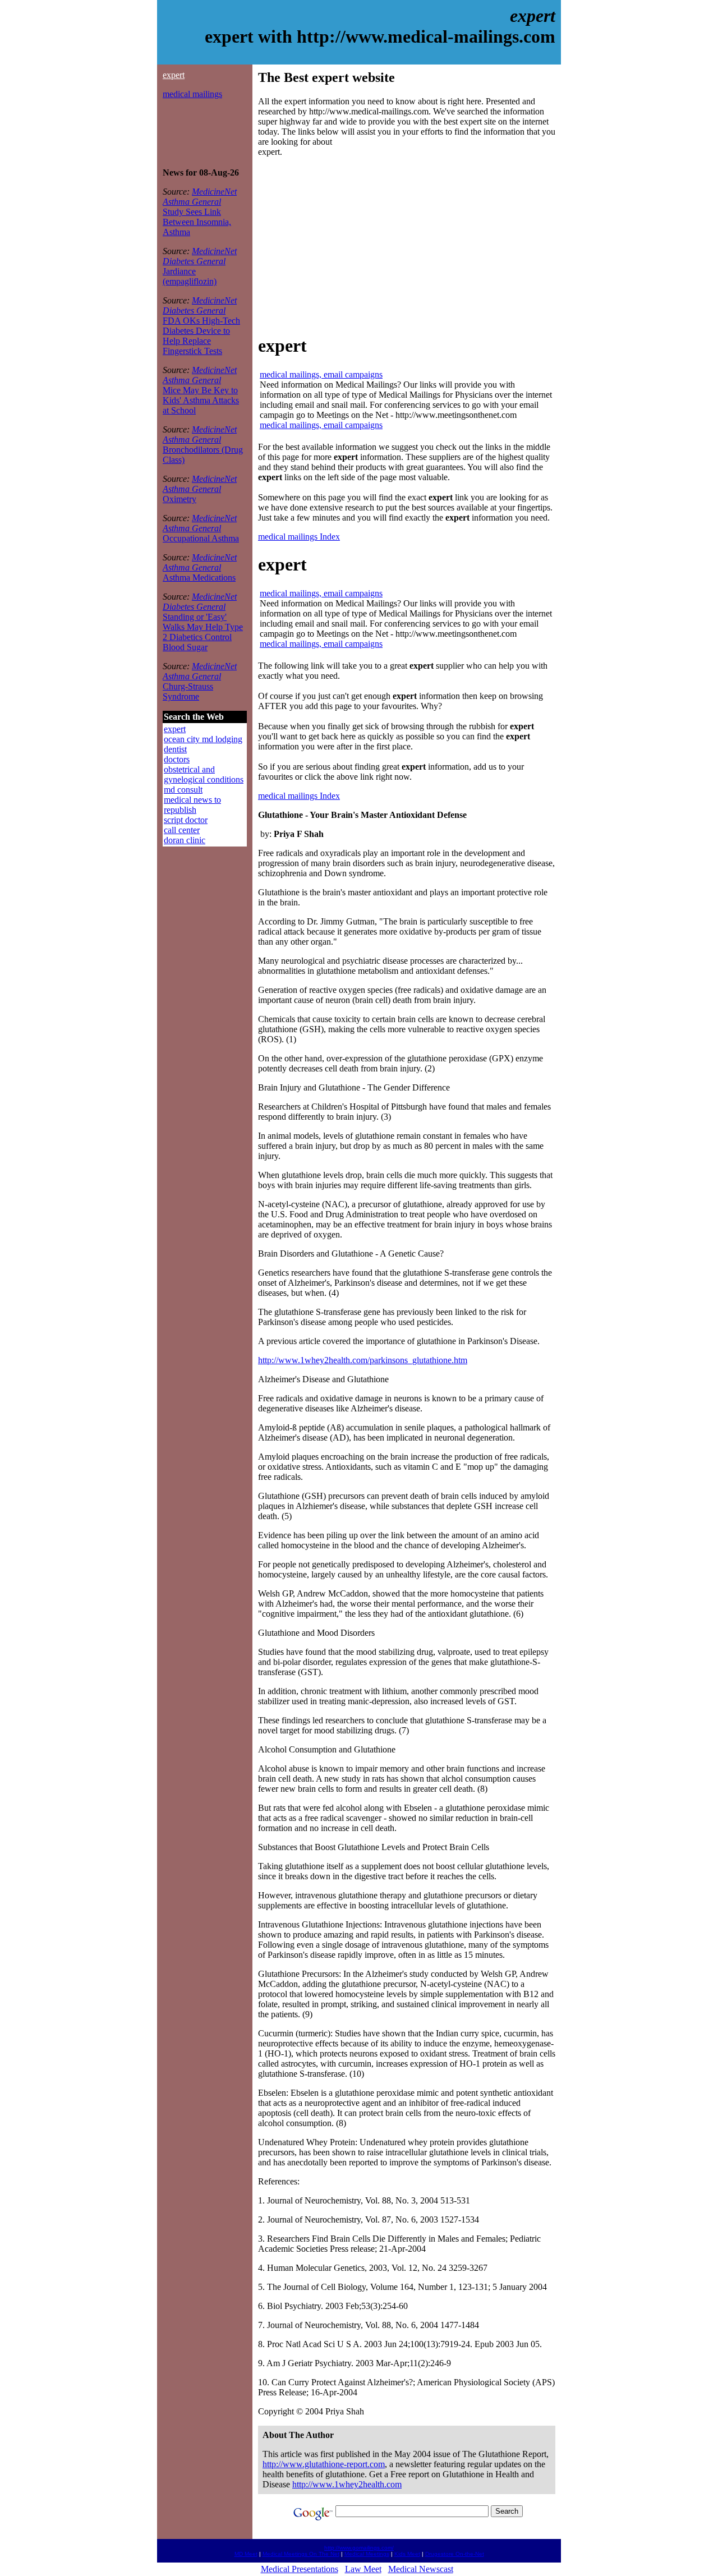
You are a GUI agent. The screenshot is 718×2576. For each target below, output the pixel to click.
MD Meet (246, 2554)
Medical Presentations (300, 2569)
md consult (183, 790)
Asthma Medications (199, 578)
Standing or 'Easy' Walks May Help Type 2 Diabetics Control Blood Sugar (203, 632)
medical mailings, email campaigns (321, 374)
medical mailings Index (299, 537)
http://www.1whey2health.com (347, 2484)
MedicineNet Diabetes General (200, 256)
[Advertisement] (196, 134)
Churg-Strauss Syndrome (188, 691)
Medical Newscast (421, 2569)
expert (174, 75)
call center (182, 830)
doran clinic (185, 840)
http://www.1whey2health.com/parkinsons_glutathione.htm (363, 1360)
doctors (177, 759)
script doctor (186, 820)
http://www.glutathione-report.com (324, 2464)
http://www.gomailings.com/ (359, 2548)
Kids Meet (407, 2554)
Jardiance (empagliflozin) (190, 276)
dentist (175, 749)
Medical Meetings (367, 2554)
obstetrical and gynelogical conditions (204, 774)
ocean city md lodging (203, 739)
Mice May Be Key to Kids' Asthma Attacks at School (201, 400)
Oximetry (179, 499)
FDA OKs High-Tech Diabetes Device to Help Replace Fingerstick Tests (201, 336)
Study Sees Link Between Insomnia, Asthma (197, 222)
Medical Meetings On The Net (301, 2554)
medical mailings (192, 94)
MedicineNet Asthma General (200, 197)
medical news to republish (192, 805)
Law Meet (363, 2569)
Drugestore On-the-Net (455, 2554)
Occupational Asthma (201, 538)
